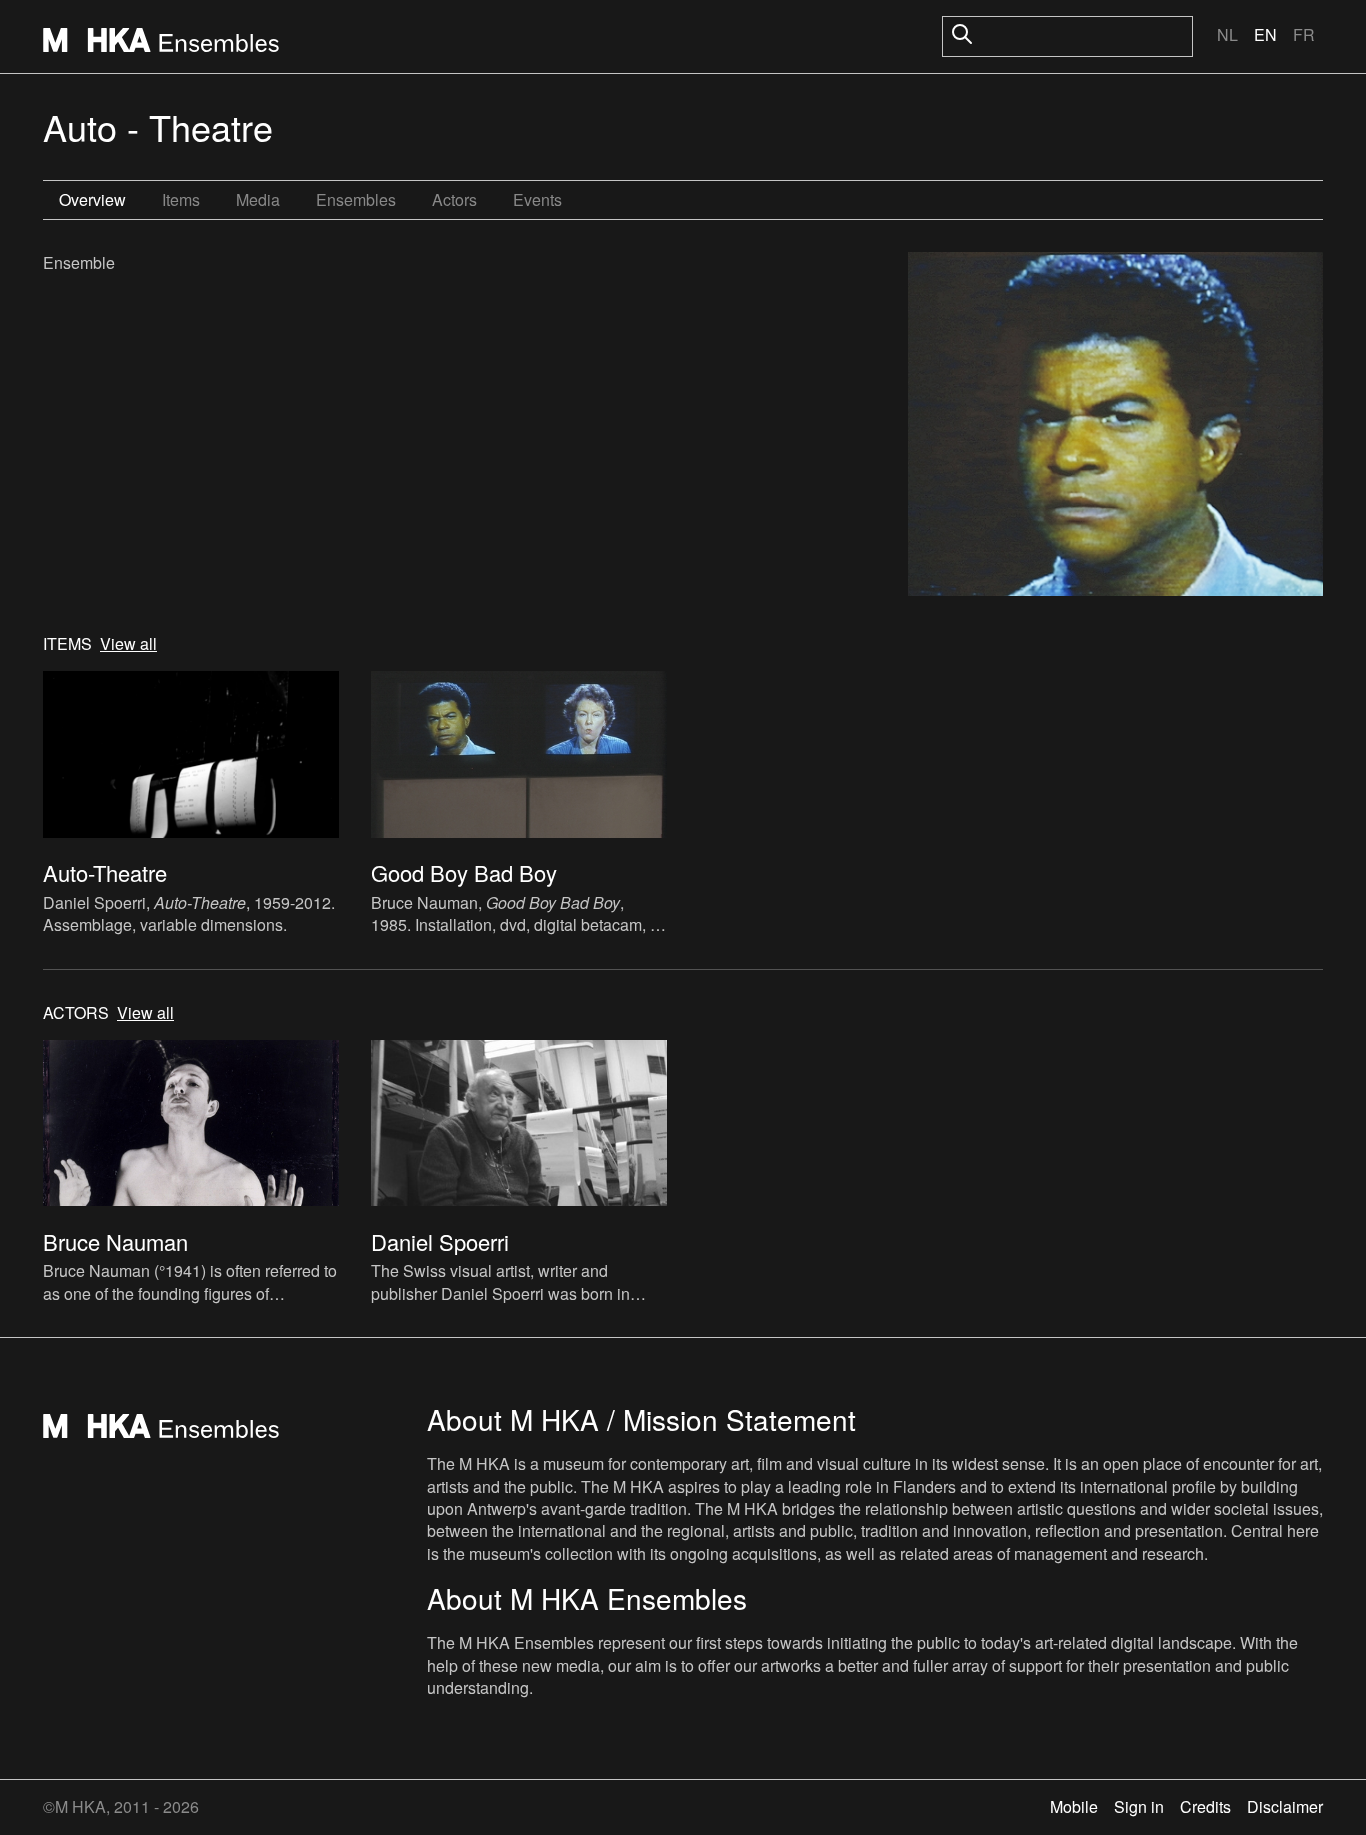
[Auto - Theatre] (1115, 426)
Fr (1304, 34)
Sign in (1139, 1806)
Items (181, 199)
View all (128, 644)
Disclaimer (1285, 1806)
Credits (1205, 1806)
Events (537, 199)
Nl (1227, 34)
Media (258, 199)
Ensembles (356, 199)
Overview (92, 199)
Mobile (1074, 1806)
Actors (454, 199)
